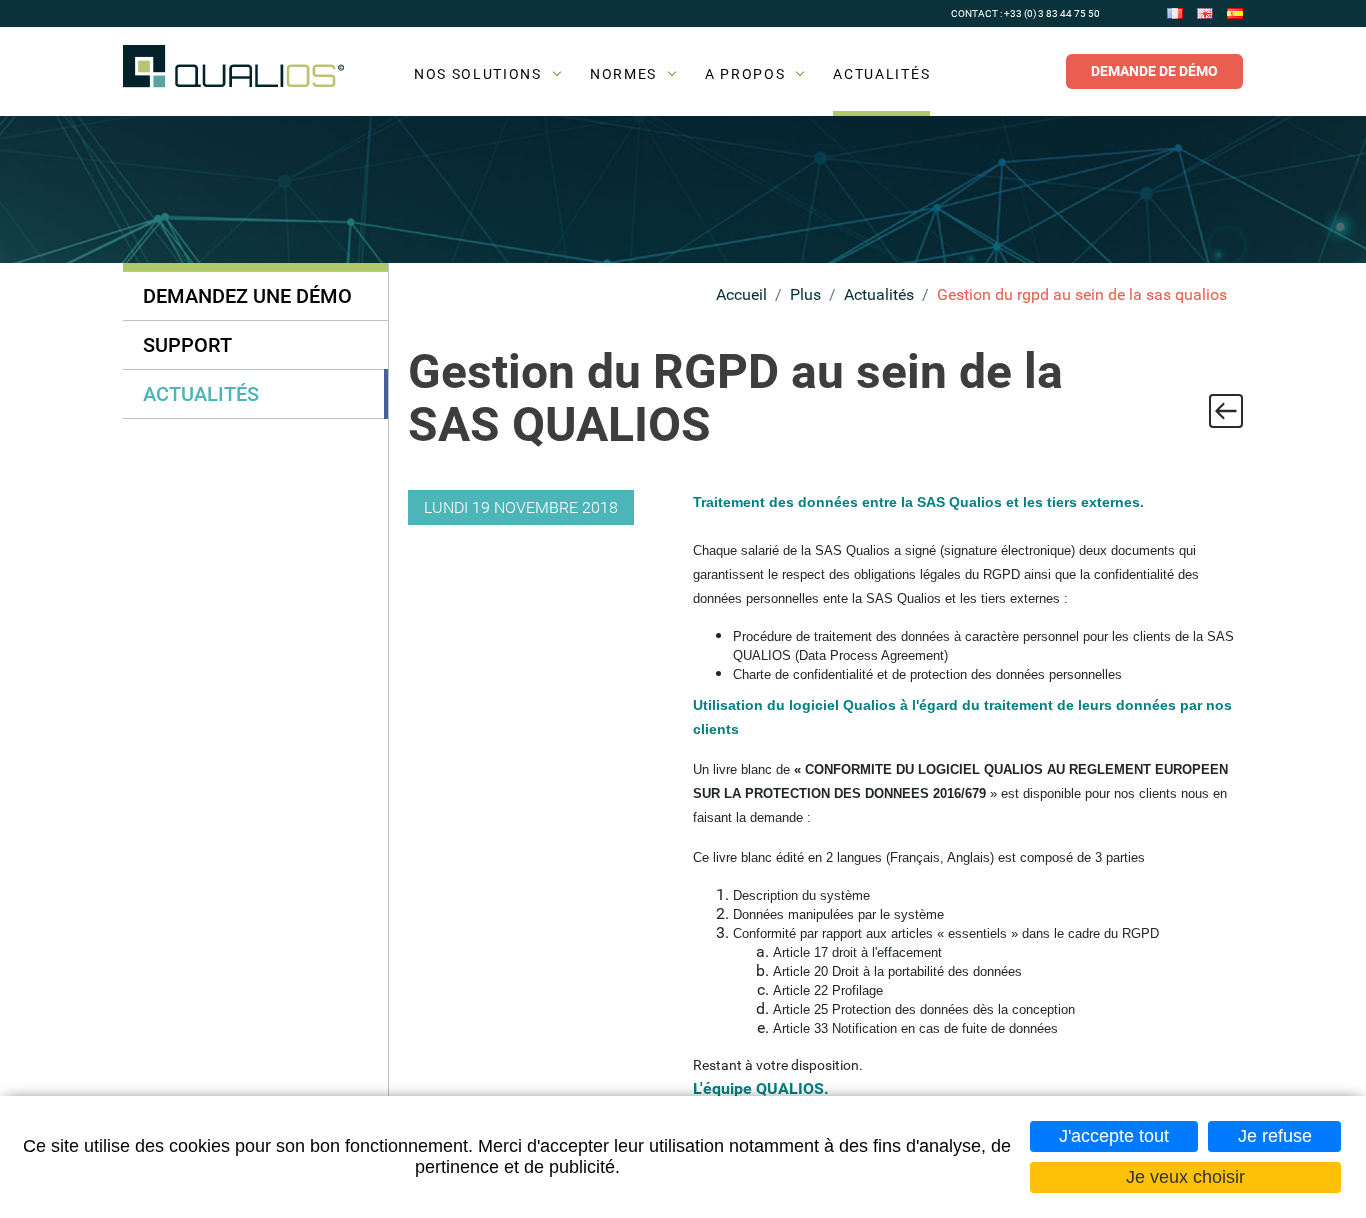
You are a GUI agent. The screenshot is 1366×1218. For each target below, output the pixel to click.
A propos (745, 74)
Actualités (881, 74)
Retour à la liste (1226, 411)
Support (187, 345)
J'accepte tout (1114, 1136)
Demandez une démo (247, 296)
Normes (623, 74)
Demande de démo (1154, 71)
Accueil (741, 294)
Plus (805, 294)
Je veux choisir (1185, 1177)
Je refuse (1275, 1136)
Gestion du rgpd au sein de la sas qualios (1082, 294)
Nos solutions (478, 74)
